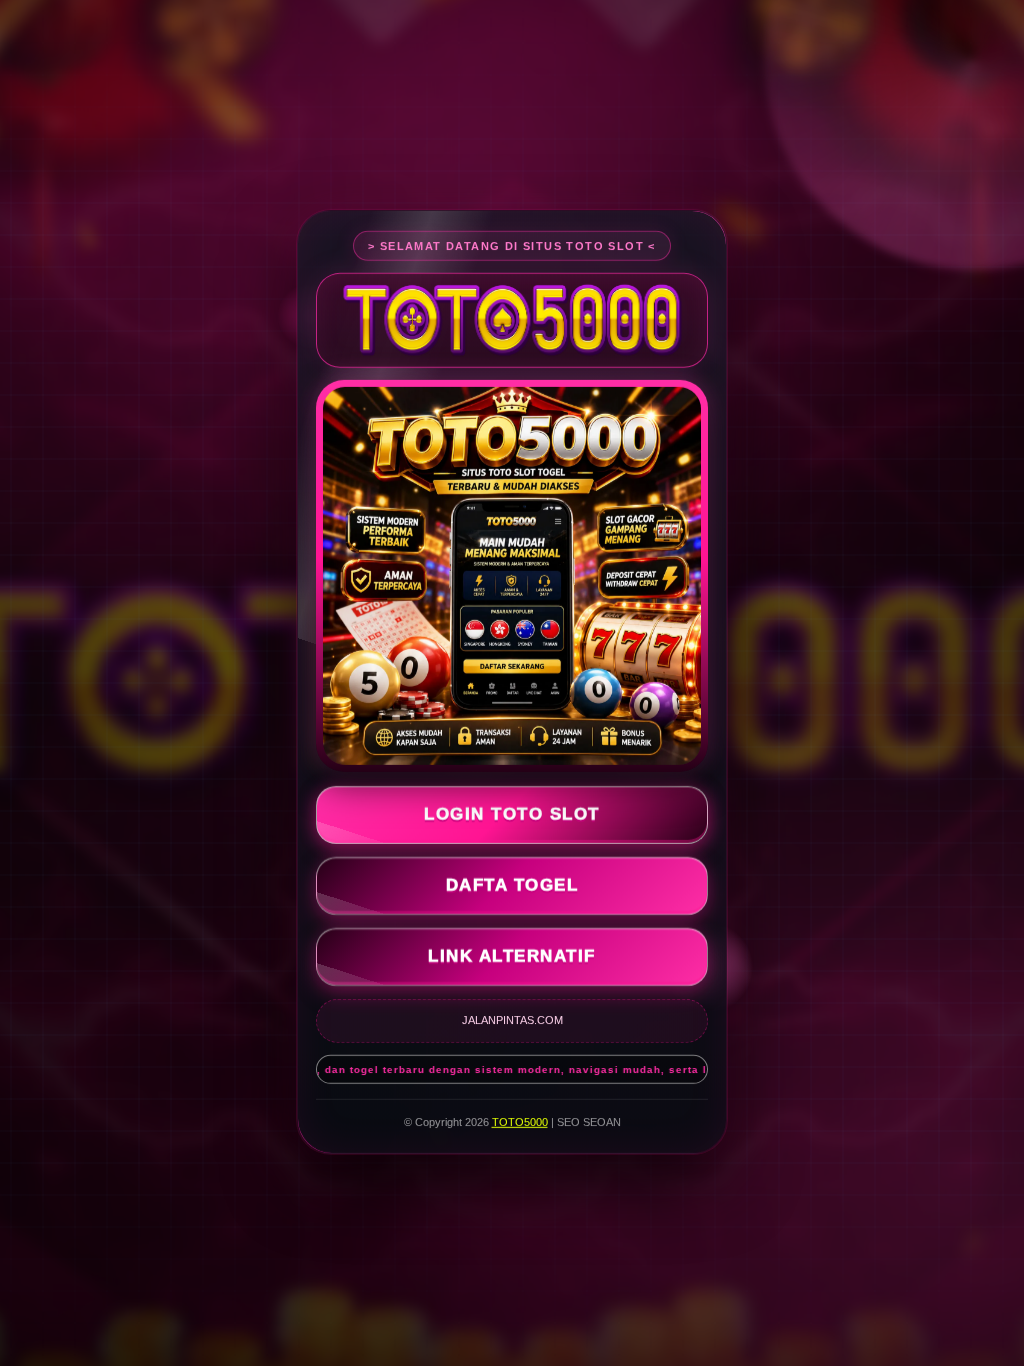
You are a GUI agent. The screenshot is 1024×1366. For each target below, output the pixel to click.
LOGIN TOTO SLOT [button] (512, 814)
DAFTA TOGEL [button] (512, 885)
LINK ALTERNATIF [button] (512, 956)
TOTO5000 (520, 1122)
